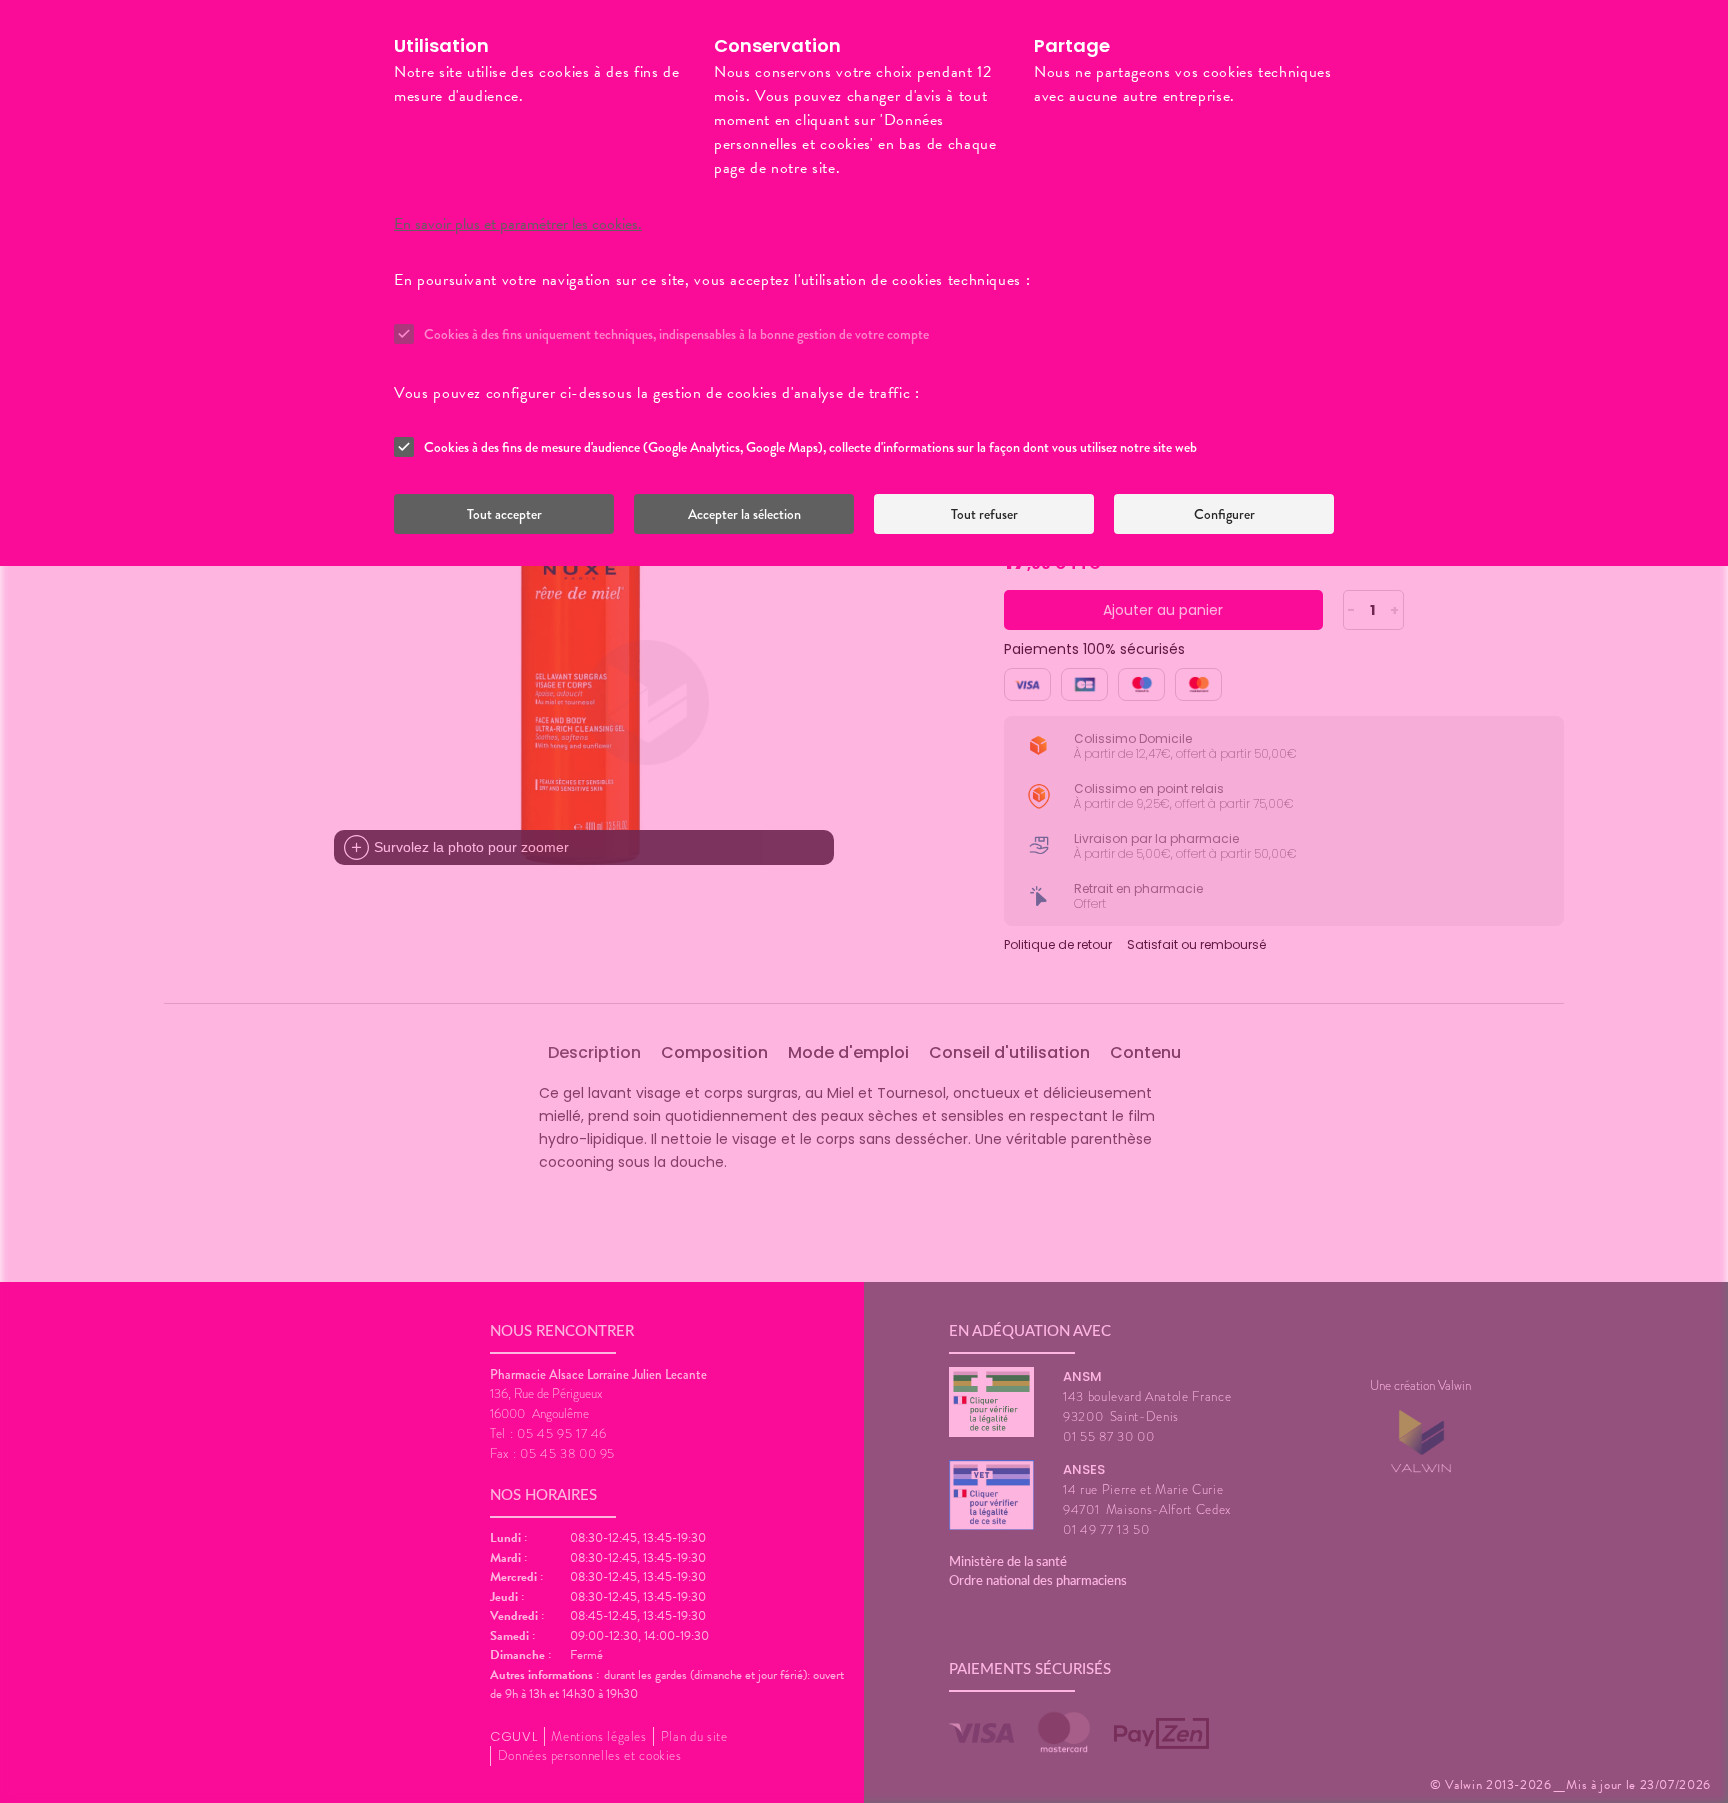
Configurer (1224, 514)
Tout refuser (984, 514)
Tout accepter (504, 514)
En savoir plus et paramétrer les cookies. (518, 224)
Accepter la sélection (744, 514)
